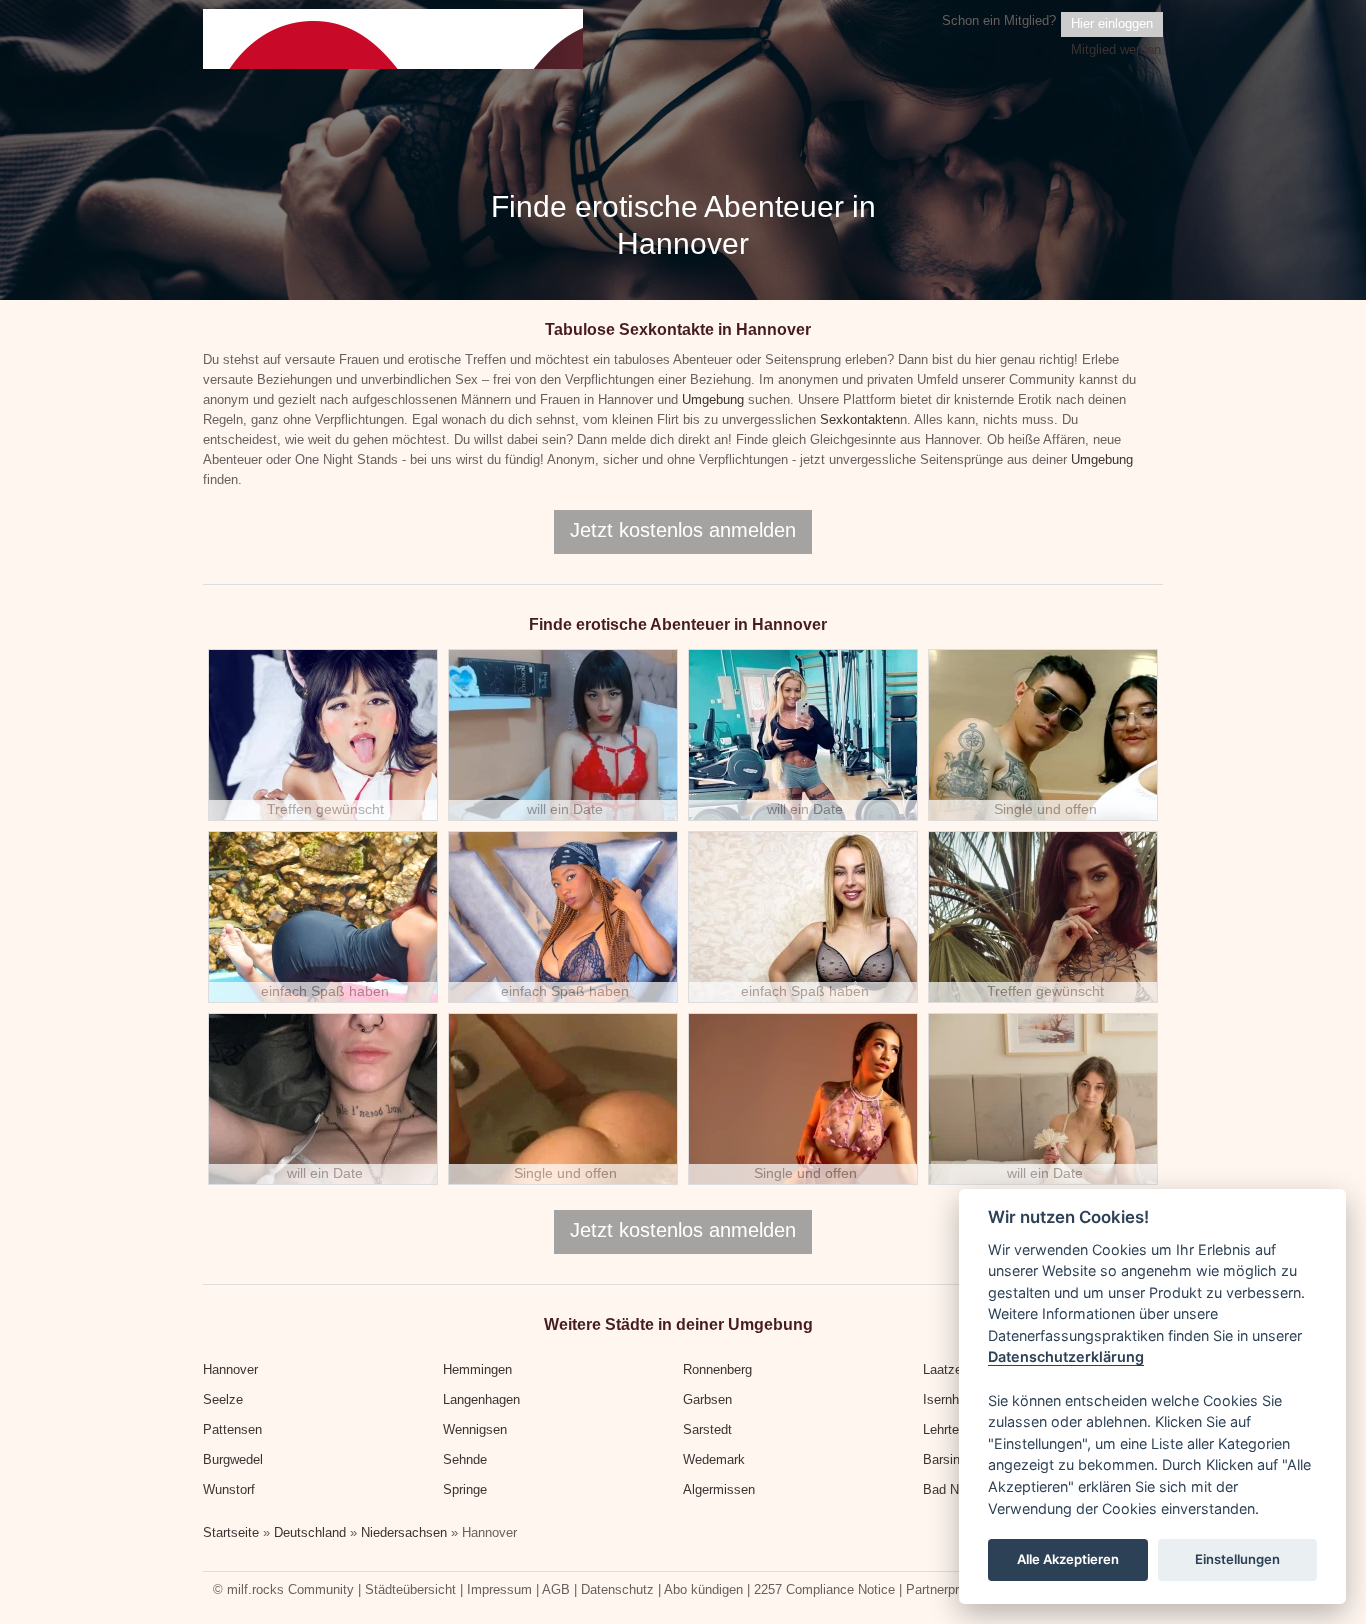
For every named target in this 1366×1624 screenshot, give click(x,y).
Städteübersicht (410, 1589)
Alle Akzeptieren (1068, 1560)
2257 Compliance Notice (824, 1589)
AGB (556, 1589)
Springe (465, 1489)
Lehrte (941, 1429)
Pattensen (232, 1429)
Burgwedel (233, 1459)
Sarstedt (707, 1429)
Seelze (223, 1399)
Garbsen (707, 1399)
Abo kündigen (703, 1589)
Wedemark (714, 1459)
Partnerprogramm (956, 1589)
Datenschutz (617, 1589)
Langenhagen (481, 1399)
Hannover (230, 1369)
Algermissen (719, 1489)
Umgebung (713, 399)
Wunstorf (229, 1489)
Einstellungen (1237, 1560)
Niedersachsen (404, 1532)
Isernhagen (955, 1399)
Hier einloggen (1112, 23)
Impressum (499, 1589)
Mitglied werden (1116, 49)
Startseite (231, 1532)
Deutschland (310, 1532)
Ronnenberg (717, 1369)
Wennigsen (475, 1429)
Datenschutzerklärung (1066, 1357)
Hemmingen (477, 1369)
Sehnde (465, 1459)
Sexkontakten (860, 419)
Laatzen (946, 1369)
